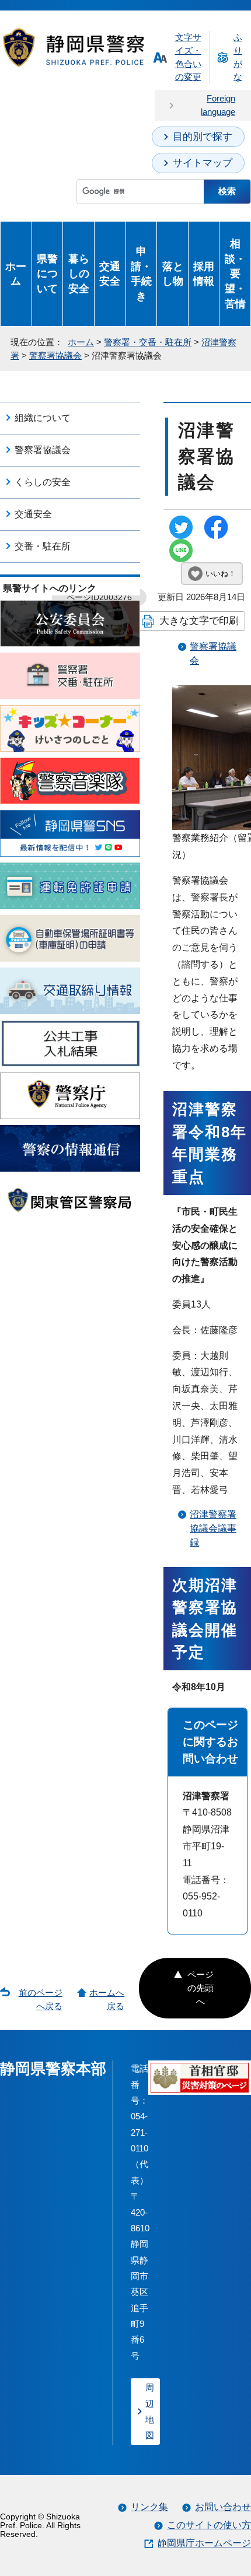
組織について (43, 418)
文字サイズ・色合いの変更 (188, 57)
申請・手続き (141, 274)
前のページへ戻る (41, 1999)
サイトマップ (203, 163)
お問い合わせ (223, 2507)
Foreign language (218, 105)
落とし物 (173, 274)
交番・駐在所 (43, 546)
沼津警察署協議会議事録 (213, 1528)
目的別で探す (203, 137)
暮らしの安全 (79, 274)
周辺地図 (150, 2411)
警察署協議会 (55, 355)
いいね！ (221, 574)
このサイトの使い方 (209, 2525)
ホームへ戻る (107, 1999)
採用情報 (204, 274)
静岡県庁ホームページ (204, 2543)
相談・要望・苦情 (235, 274)
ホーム (16, 274)
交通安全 (110, 274)
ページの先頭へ (201, 1988)
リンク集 (149, 2507)
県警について (47, 274)
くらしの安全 (43, 482)
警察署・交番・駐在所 (148, 342)
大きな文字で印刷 (199, 621)
